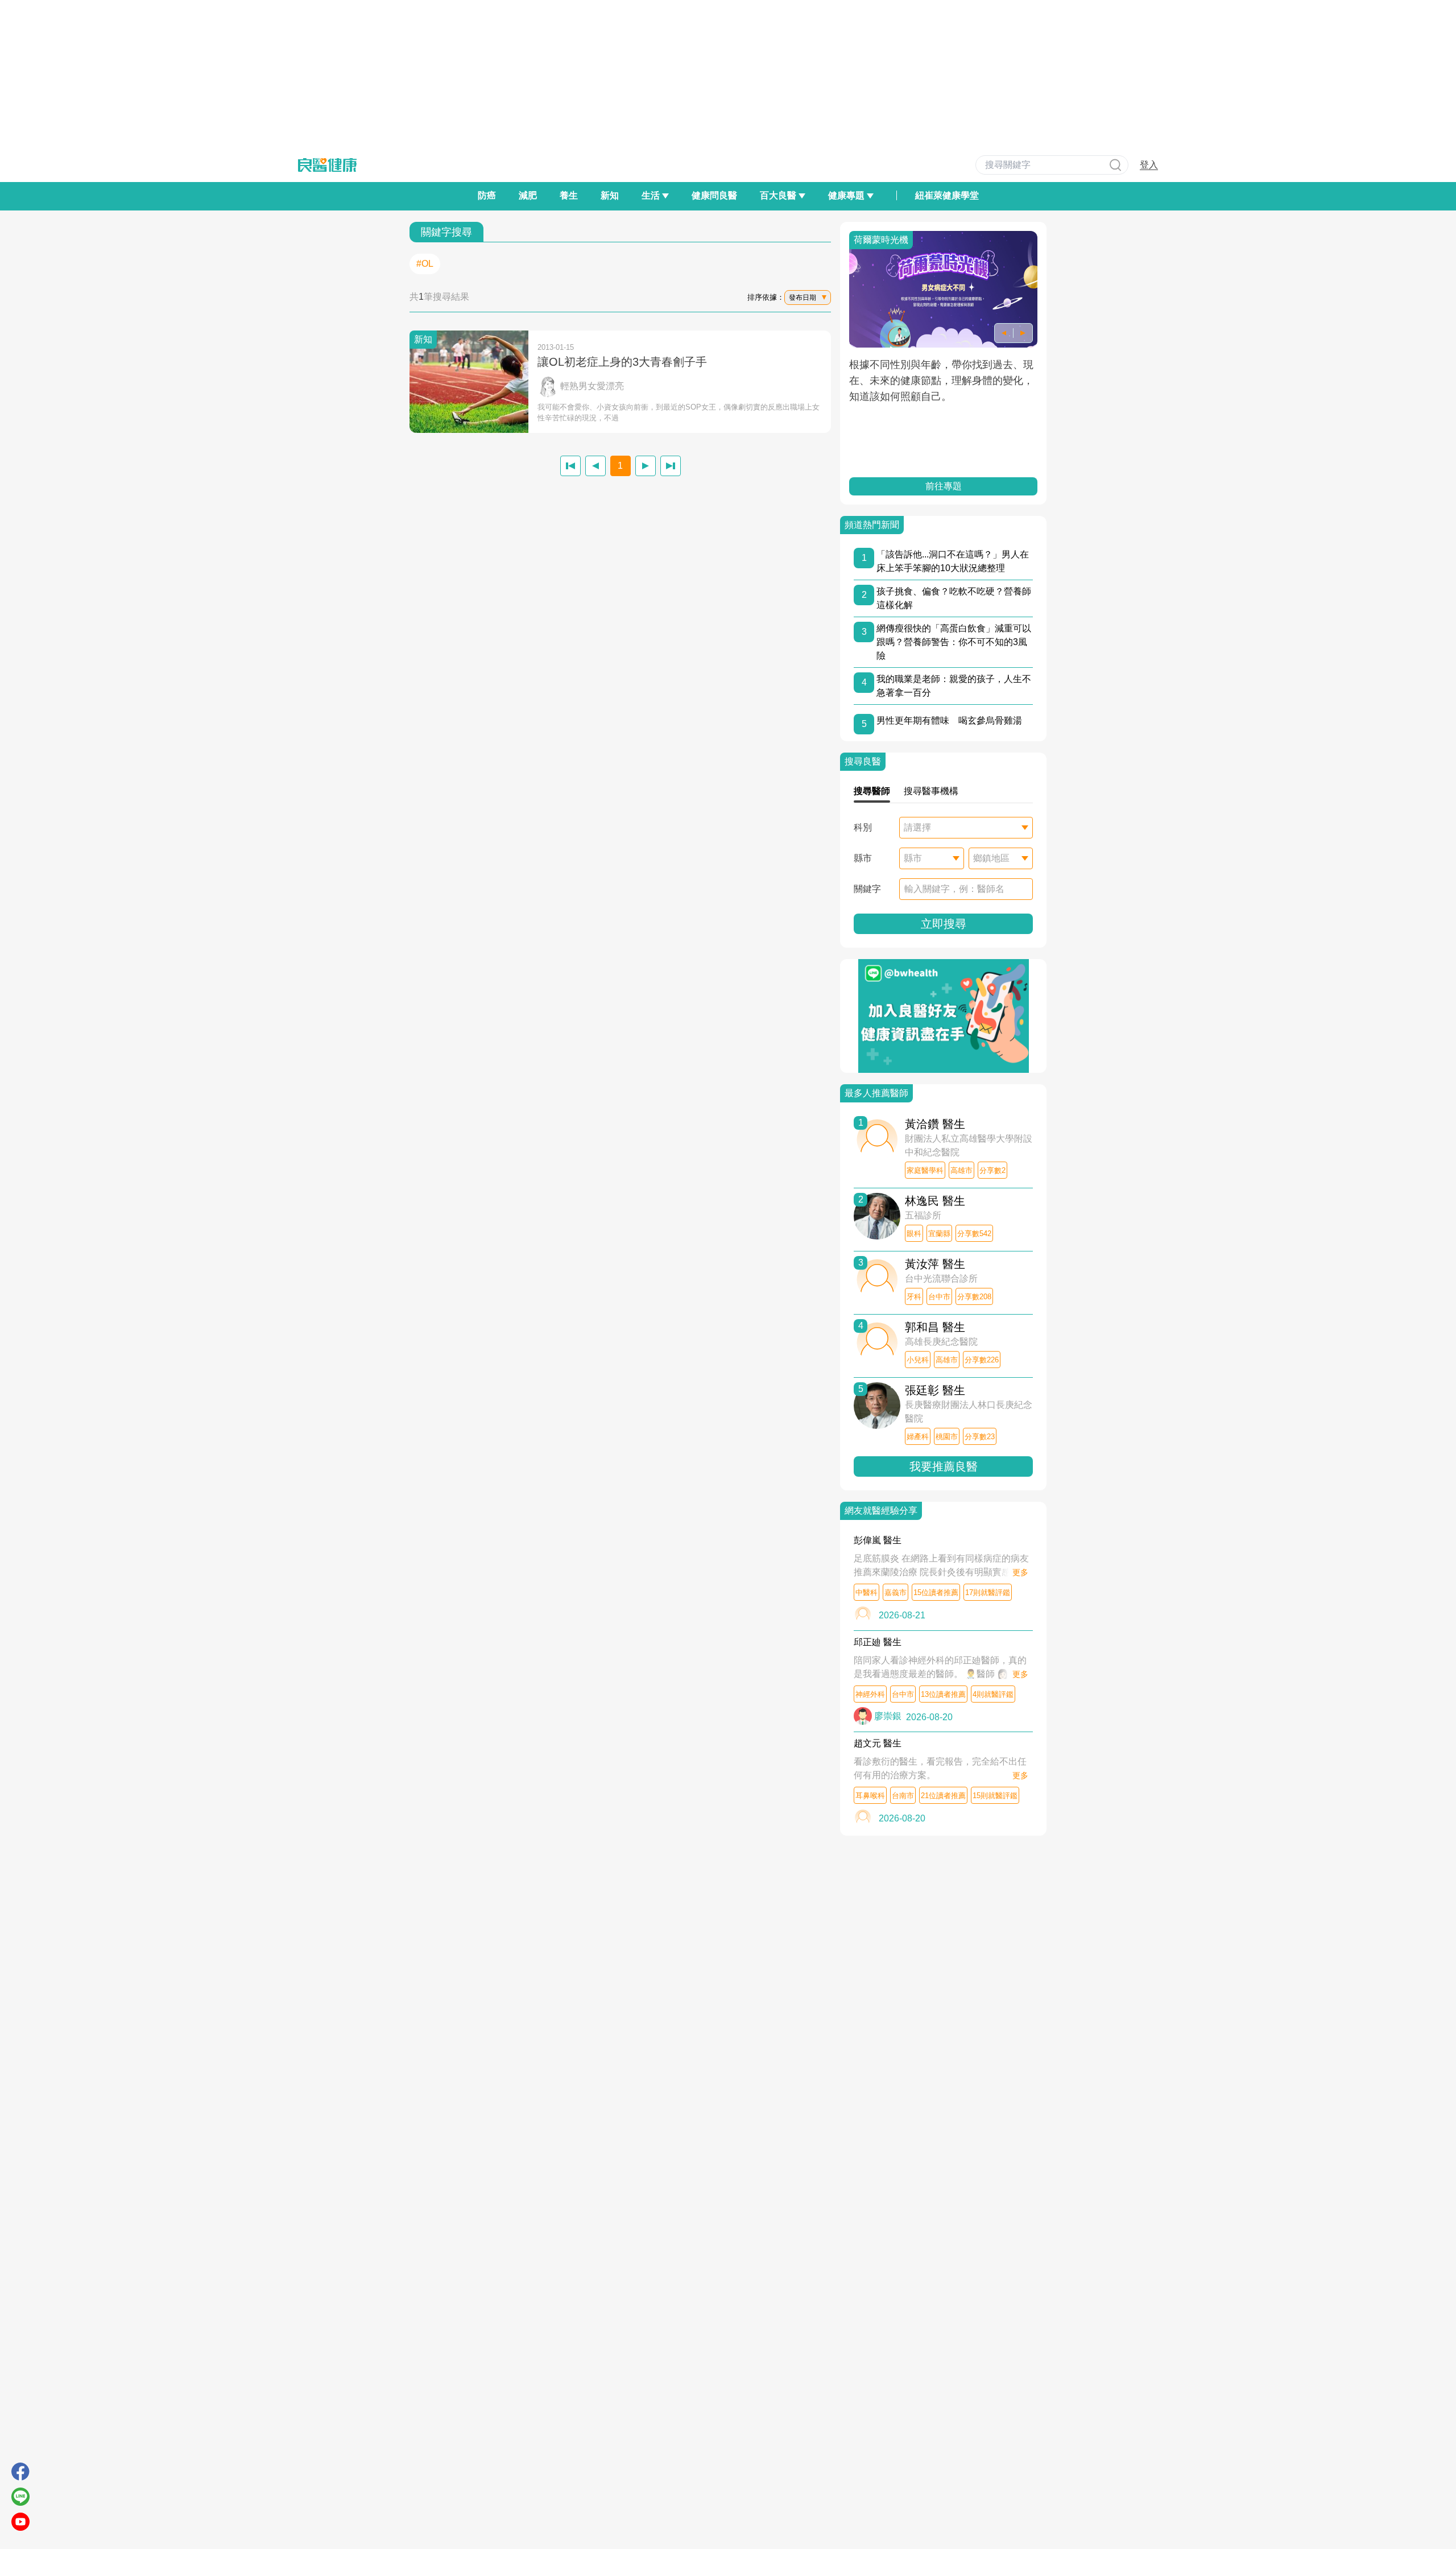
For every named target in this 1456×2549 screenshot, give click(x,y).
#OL (425, 264)
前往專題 (944, 486)
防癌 (487, 195)
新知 (610, 195)
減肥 (528, 195)
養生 (569, 195)
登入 (1149, 165)
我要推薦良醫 (944, 1466)
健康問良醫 (714, 195)
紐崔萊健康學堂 (947, 195)
